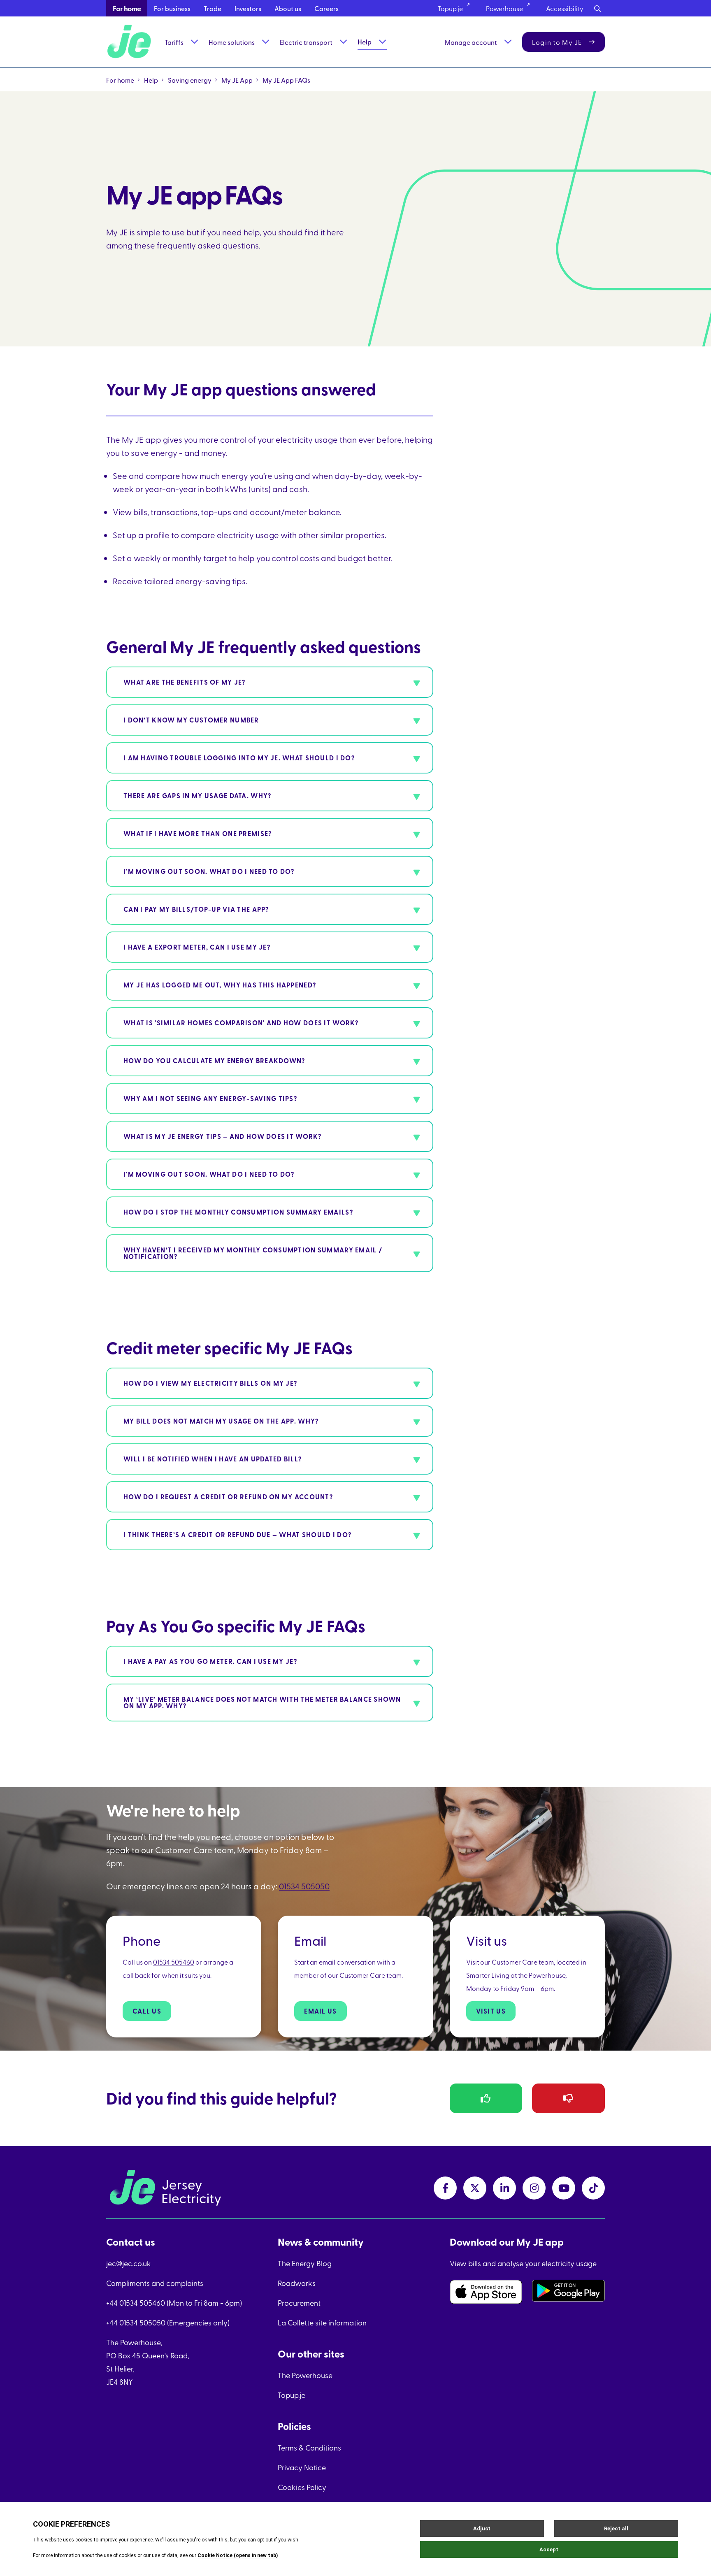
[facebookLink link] (445, 2188)
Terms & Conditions (309, 2447)
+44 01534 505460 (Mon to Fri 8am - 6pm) (174, 2303)
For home (127, 8)
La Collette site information (322, 2322)
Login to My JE (557, 42)
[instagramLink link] (534, 2188)
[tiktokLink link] (593, 2188)
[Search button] (597, 8)
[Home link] (130, 42)
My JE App (237, 80)
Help (365, 42)
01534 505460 (174, 1962)
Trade (213, 8)
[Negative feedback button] (568, 2098)
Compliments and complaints (155, 2283)
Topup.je (450, 8)
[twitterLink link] (475, 2188)
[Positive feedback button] (486, 2098)
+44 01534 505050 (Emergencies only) (168, 2322)
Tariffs (174, 42)
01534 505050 (304, 1886)
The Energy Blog (305, 2263)
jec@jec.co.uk (129, 2263)
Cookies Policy (302, 2487)
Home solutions (232, 42)
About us (288, 8)
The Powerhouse (305, 2375)
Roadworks (297, 2283)
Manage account (471, 42)
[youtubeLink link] (564, 2188)
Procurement (299, 2303)
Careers (326, 8)
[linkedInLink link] (504, 2188)
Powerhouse (504, 8)
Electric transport (306, 42)
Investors (248, 8)
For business (172, 8)
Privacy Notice (302, 2467)
